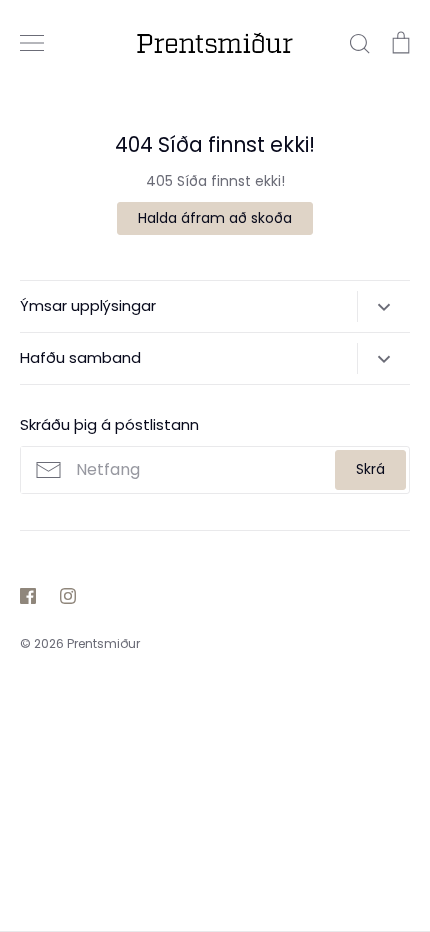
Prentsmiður (103, 643)
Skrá (370, 469)
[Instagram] (68, 596)
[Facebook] (28, 596)
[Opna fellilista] (383, 306)
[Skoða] (32, 43)
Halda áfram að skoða (215, 218)
